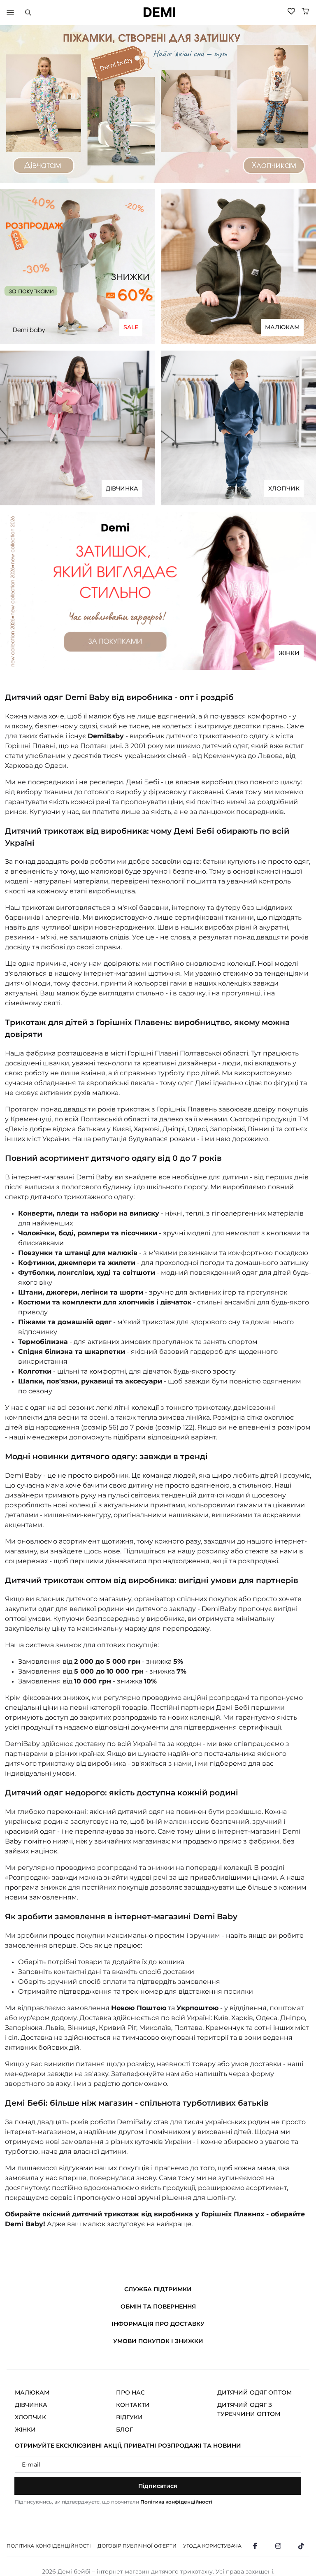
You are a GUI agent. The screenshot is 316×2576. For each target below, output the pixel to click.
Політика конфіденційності (176, 2502)
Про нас (130, 2392)
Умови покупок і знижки (158, 2341)
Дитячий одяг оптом (254, 2392)
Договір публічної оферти (137, 2546)
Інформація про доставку (158, 2324)
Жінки (25, 2430)
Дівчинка (31, 2405)
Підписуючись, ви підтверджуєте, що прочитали (114, 2502)
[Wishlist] (291, 11)
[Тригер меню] (10, 12)
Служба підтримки (158, 2289)
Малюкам (32, 2392)
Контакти (133, 2405)
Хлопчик (30, 2417)
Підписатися (158, 2486)
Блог (124, 2430)
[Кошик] (305, 11)
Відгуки (129, 2417)
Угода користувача (212, 2546)
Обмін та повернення (158, 2306)
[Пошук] (28, 12)
